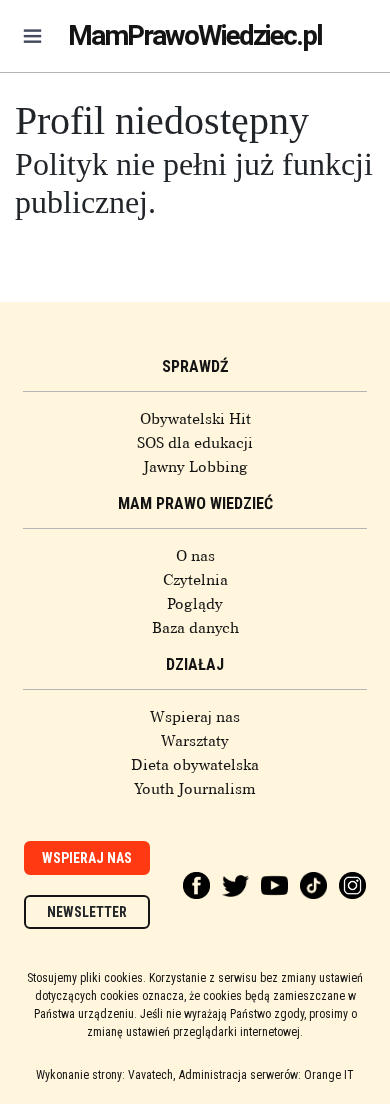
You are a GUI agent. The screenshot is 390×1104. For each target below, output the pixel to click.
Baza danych (195, 628)
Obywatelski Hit (195, 419)
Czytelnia (195, 580)
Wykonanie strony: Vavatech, (105, 1075)
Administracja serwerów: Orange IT (266, 1075)
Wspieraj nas (195, 717)
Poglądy (195, 604)
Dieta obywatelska (195, 765)
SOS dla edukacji (195, 443)
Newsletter (87, 912)
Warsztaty (195, 741)
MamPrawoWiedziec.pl (195, 35)
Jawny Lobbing (195, 467)
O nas (195, 556)
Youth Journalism (195, 789)
